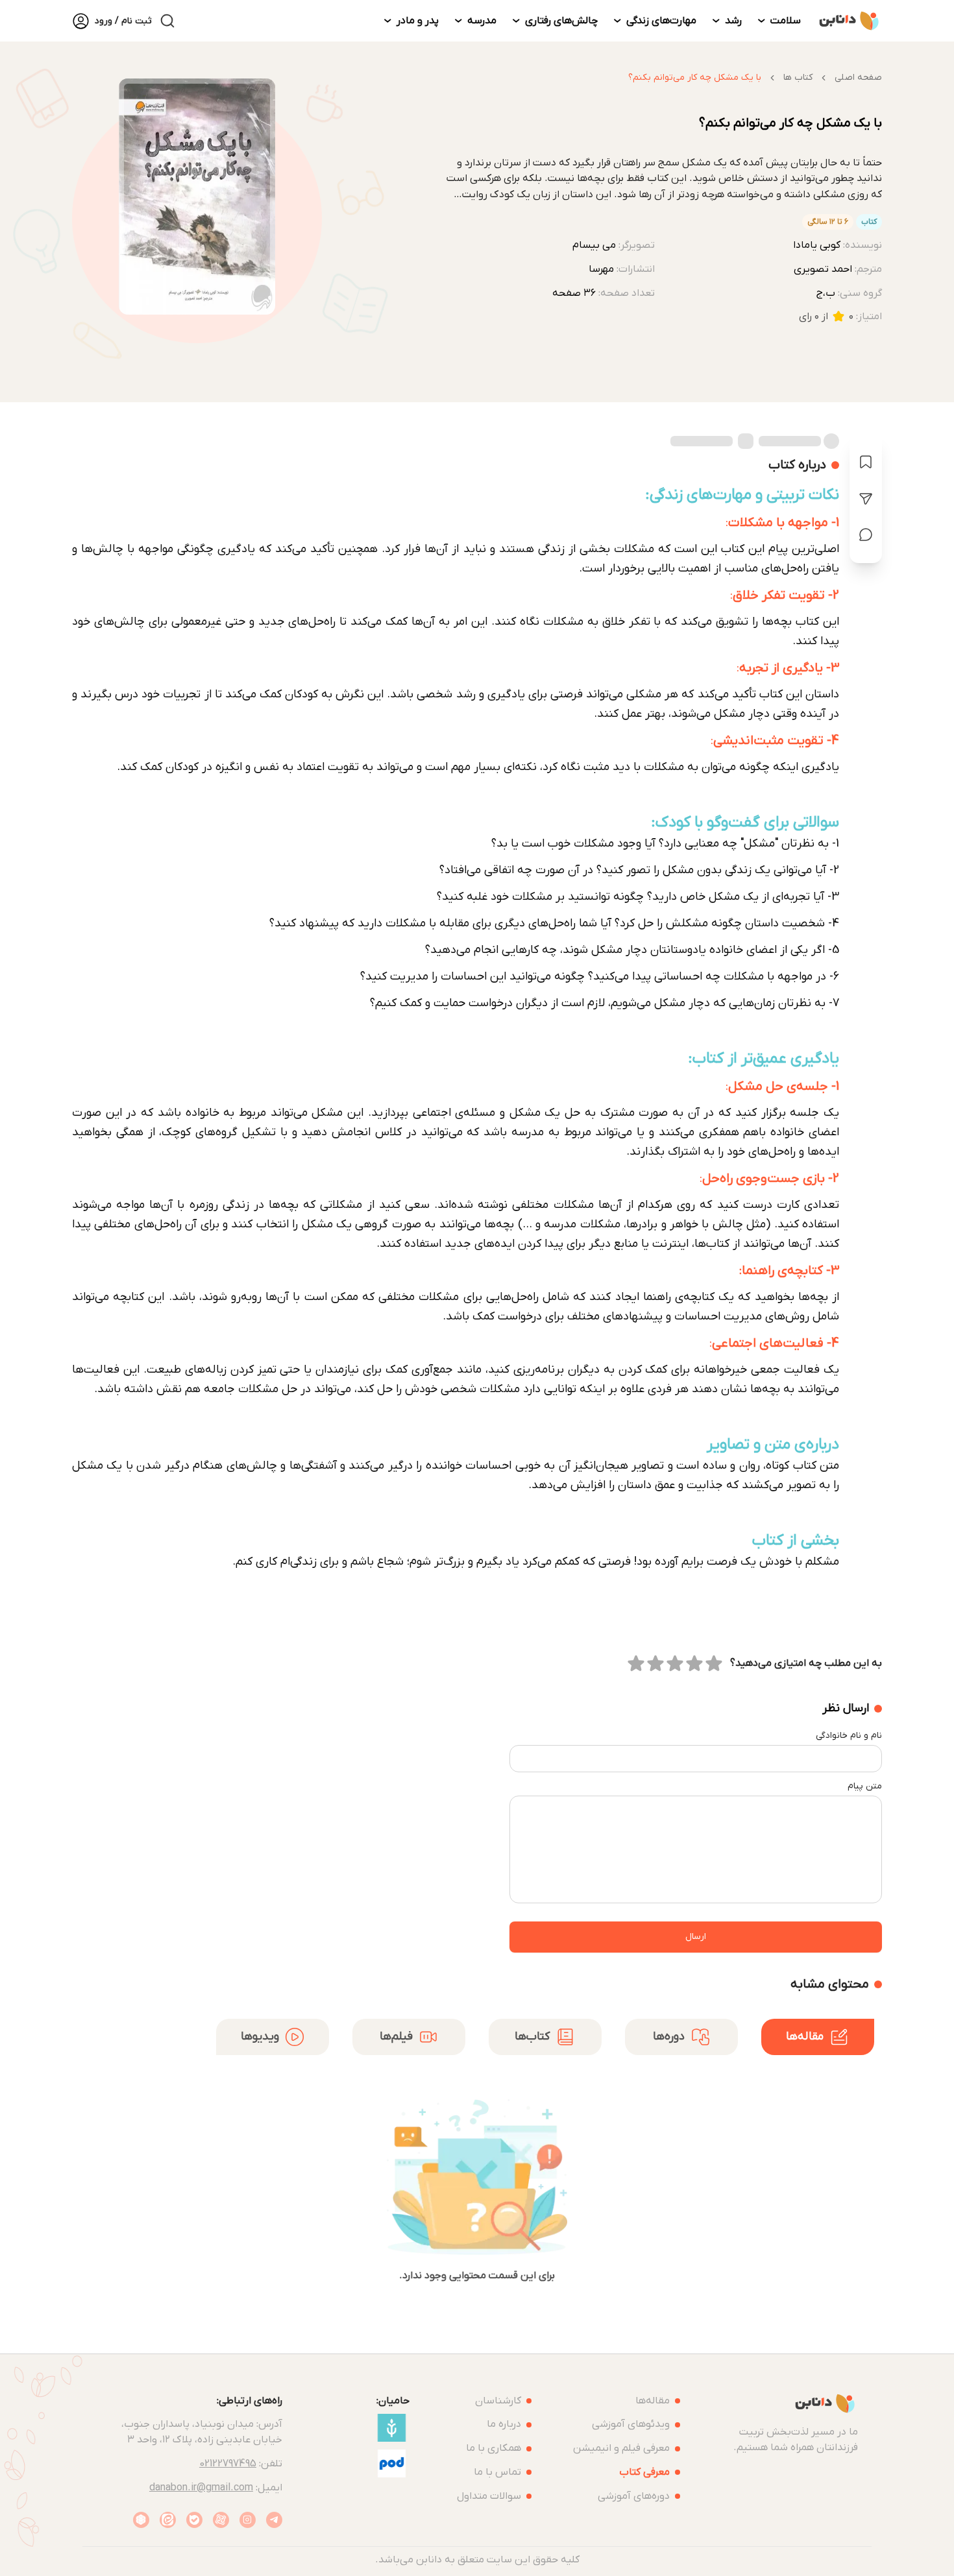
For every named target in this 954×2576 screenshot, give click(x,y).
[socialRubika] (141, 2520)
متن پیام (865, 1786)
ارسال (696, 1937)
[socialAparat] (221, 2520)
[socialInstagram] (248, 2520)
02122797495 (228, 2464)
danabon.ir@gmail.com (201, 2488)
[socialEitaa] (168, 2520)
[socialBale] (194, 2520)
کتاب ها (798, 78)
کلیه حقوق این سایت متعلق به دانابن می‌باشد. (477, 2560)
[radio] (714, 1663)
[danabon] (849, 21)
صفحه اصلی (858, 78)
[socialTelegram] (274, 2520)
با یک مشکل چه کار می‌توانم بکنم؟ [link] (695, 78)
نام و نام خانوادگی (849, 1736)
